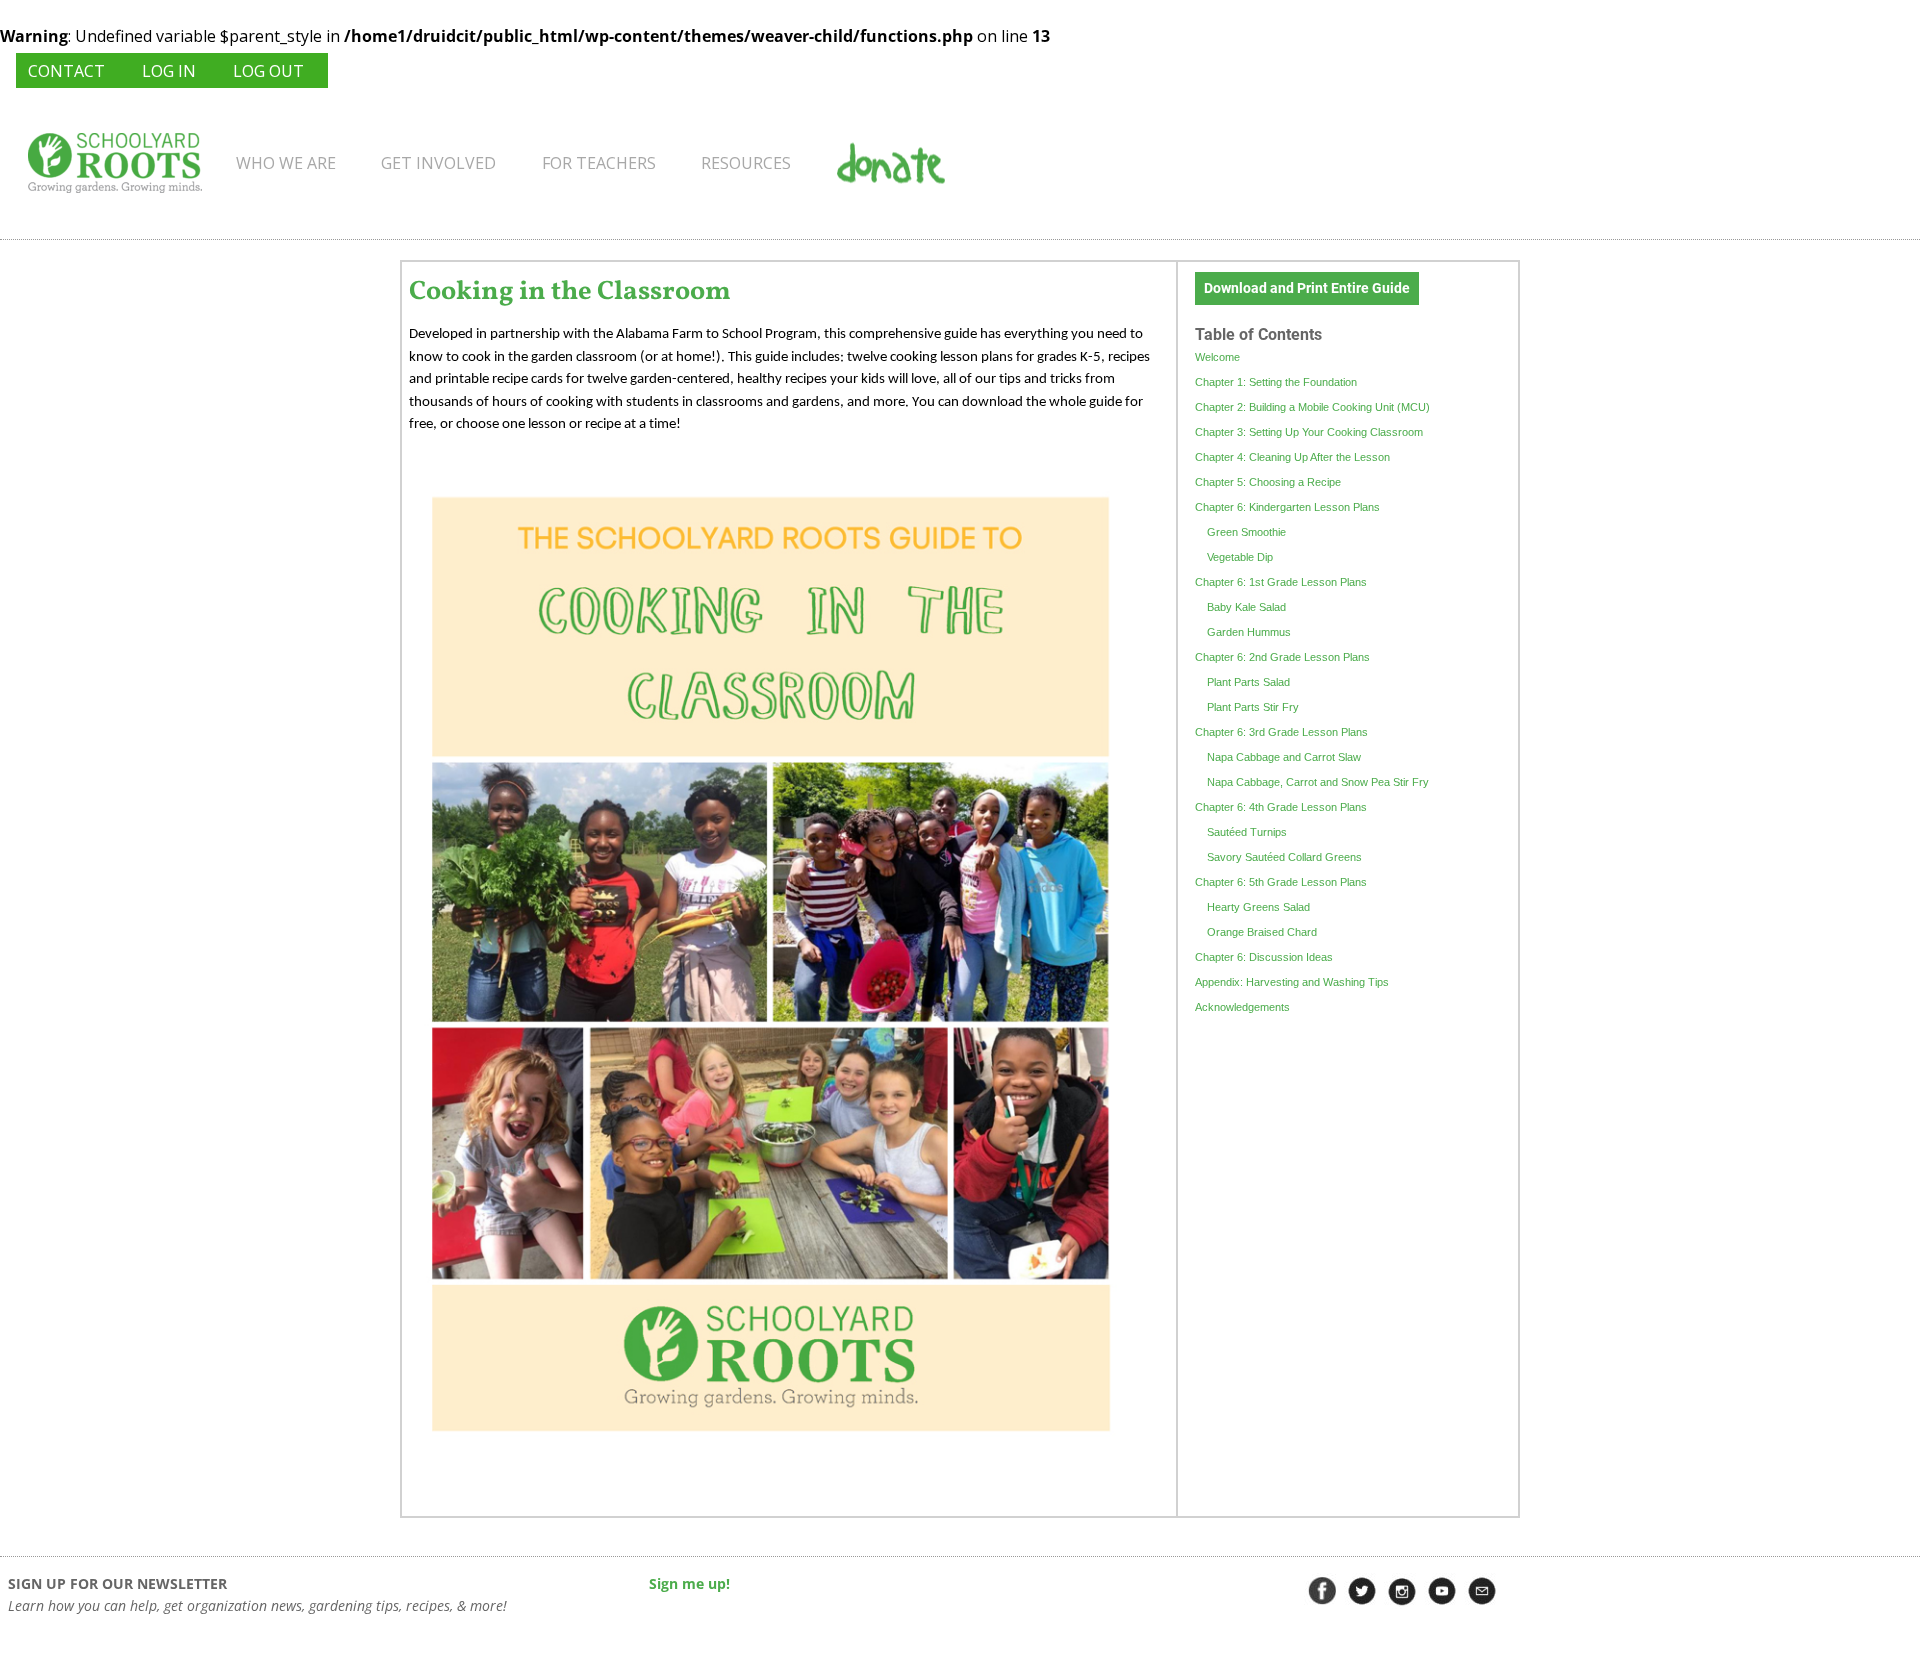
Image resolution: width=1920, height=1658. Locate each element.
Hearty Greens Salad (1258, 907)
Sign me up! (689, 1583)
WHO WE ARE (286, 163)
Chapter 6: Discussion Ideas (1264, 957)
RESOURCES (746, 163)
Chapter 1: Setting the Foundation (1276, 382)
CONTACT (66, 71)
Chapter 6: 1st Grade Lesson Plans (1281, 582)
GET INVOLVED (438, 163)
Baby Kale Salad (1246, 607)
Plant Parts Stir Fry (1253, 707)
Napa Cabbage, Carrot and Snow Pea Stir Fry (1318, 782)
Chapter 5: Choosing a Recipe (1268, 482)
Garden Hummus (1249, 632)
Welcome (1217, 357)
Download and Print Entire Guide (1307, 288)
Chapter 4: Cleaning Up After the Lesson (1292, 457)
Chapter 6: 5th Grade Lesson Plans (1281, 882)
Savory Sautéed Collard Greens (1284, 857)
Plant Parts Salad (1248, 682)
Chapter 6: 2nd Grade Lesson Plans (1282, 657)
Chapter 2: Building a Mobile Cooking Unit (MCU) (1312, 407)
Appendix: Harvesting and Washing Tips (1292, 982)
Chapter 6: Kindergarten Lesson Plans (1287, 507)
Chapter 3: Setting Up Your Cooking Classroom (1309, 432)
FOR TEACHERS (599, 163)
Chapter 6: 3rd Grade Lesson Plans (1281, 732)
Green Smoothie (1246, 532)
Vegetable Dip (1240, 557)
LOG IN (169, 71)
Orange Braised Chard (1262, 932)
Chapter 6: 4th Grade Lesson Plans (1281, 807)
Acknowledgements (1242, 1007)
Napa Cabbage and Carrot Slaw (1284, 757)
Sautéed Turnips (1247, 832)
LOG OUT (268, 71)
